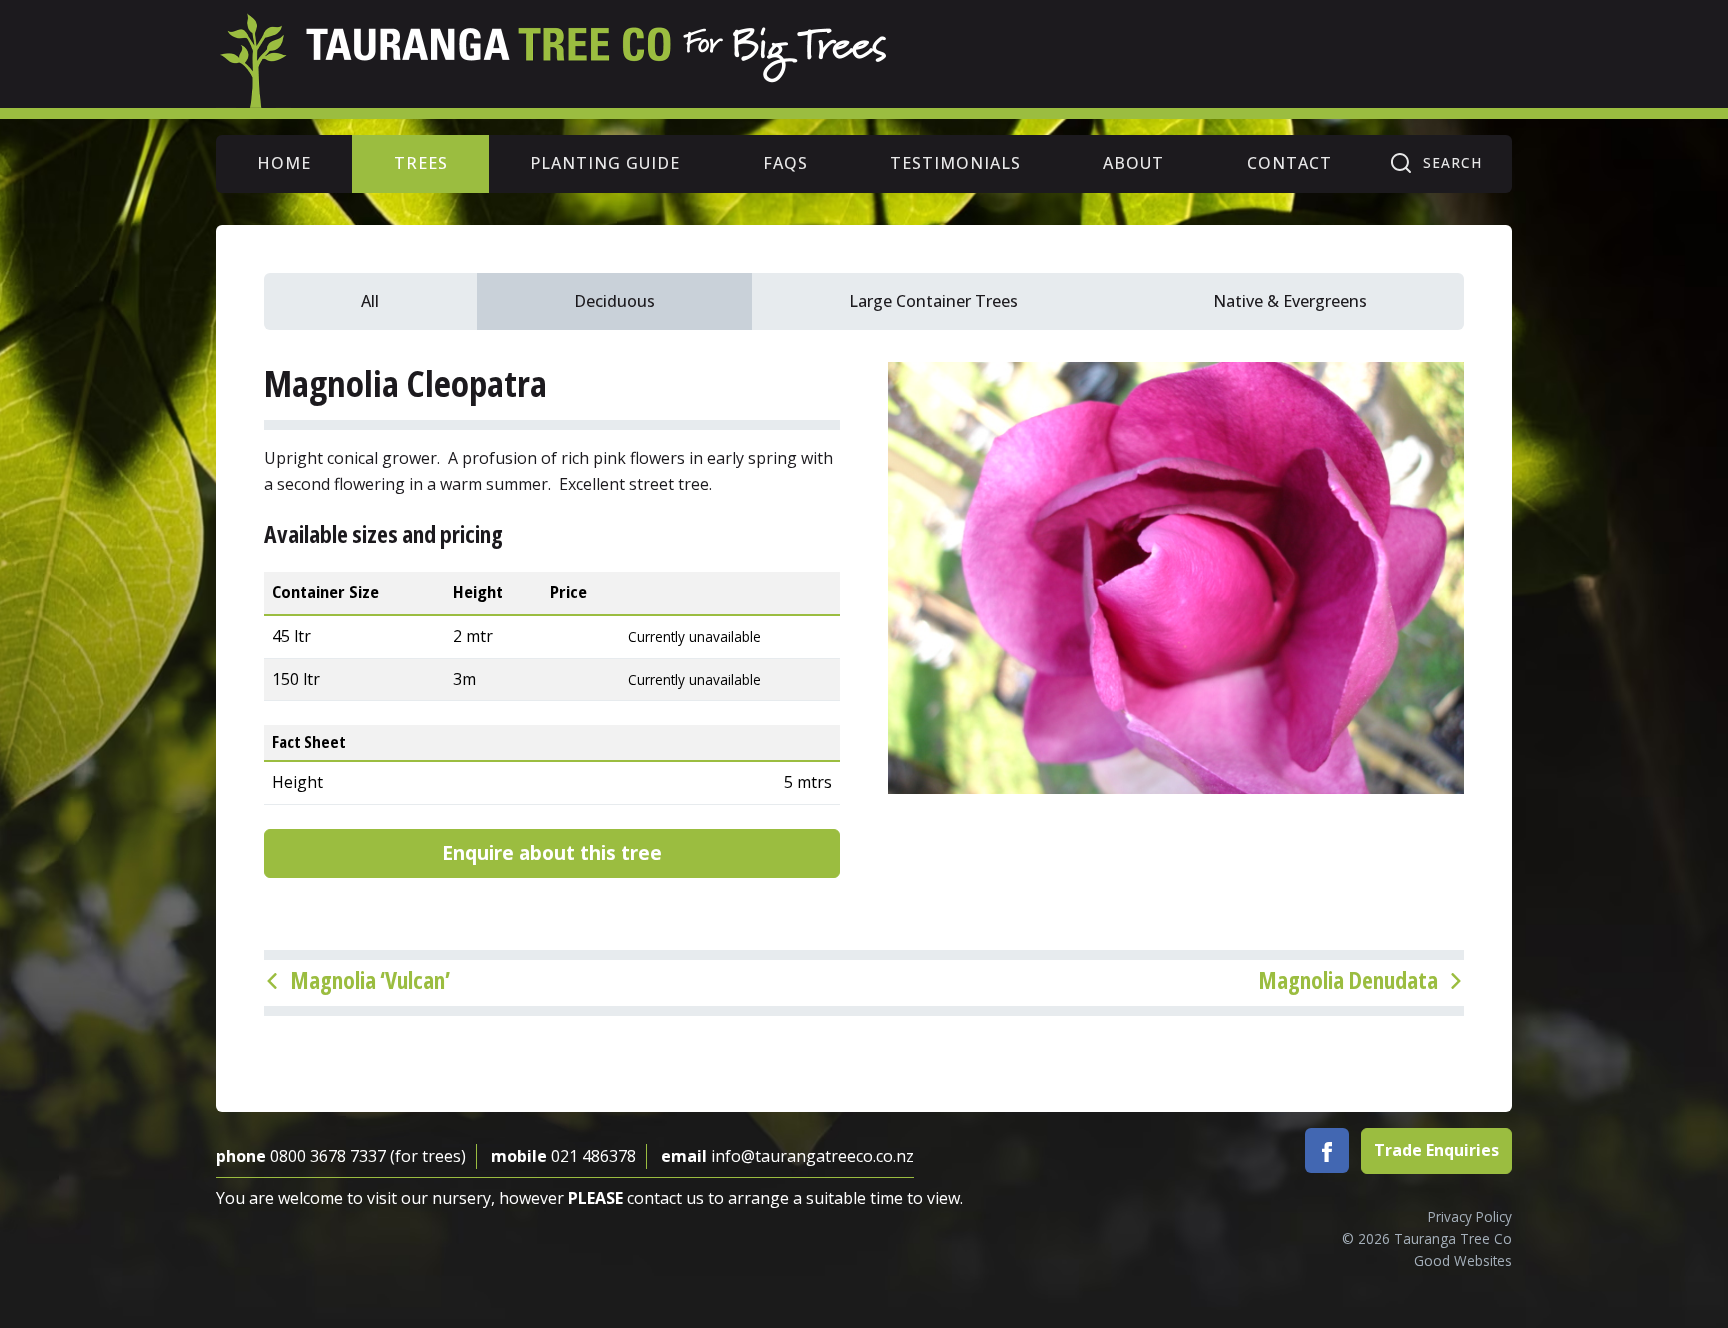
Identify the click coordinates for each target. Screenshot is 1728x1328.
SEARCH (1452, 162)
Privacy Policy (1470, 1216)
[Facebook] (1327, 1151)
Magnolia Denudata (1348, 980)
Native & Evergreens (1290, 301)
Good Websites (1463, 1260)
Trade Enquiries (1436, 1150)
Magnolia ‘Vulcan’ (370, 980)
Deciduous (614, 301)
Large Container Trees (933, 301)
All (370, 301)
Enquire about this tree (552, 852)
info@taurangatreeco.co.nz (812, 1156)
